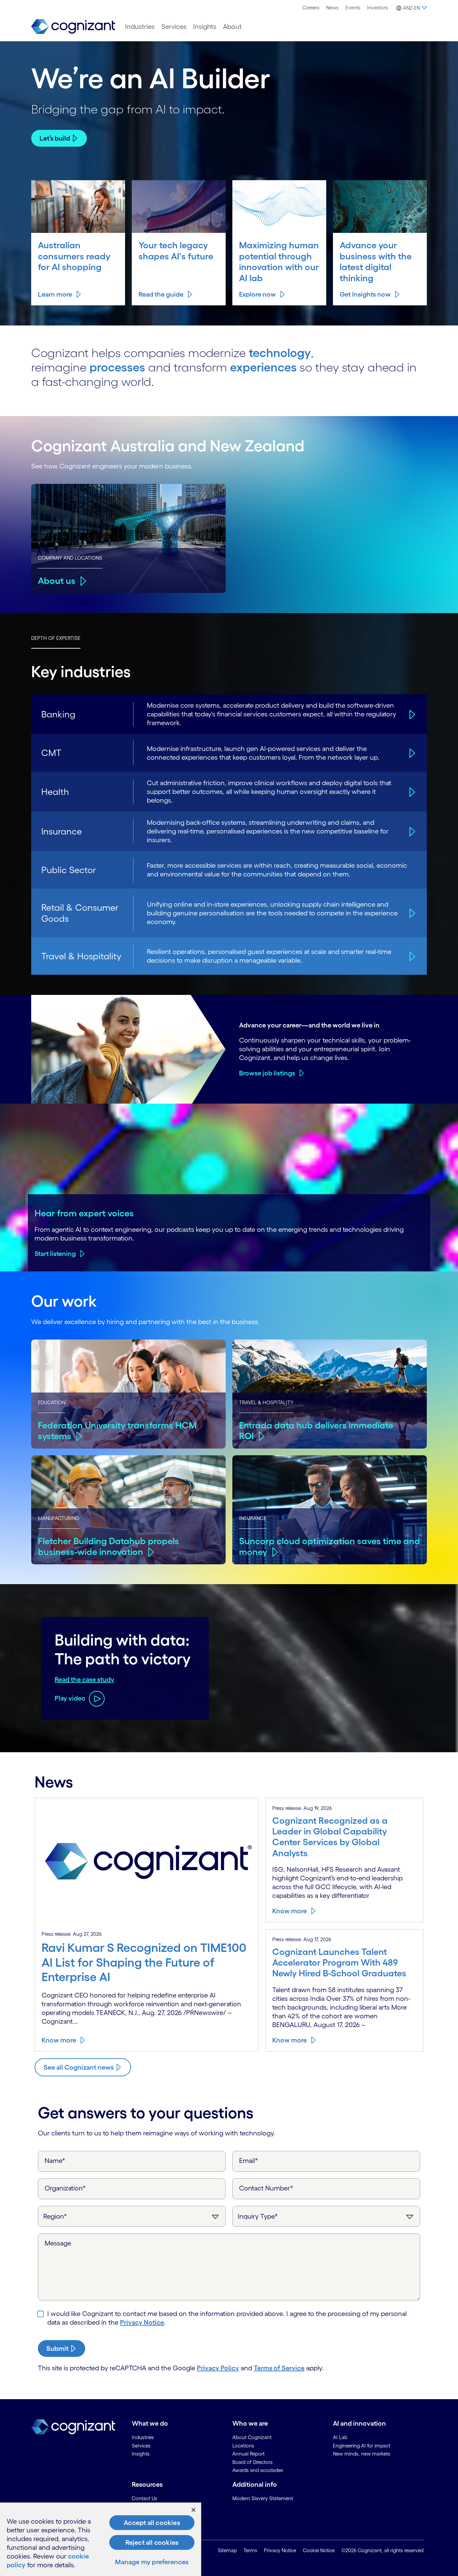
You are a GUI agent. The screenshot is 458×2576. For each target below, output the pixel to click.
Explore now (257, 294)
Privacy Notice (142, 2322)
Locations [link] (243, 2446)
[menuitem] (311, 8)
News (332, 8)
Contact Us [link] (145, 2498)
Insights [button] (205, 27)
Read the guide (161, 294)
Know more (59, 2040)
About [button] (232, 27)
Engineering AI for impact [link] (362, 2446)
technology (280, 353)
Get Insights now (365, 294)
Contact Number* (266, 2188)
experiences (263, 367)
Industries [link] (143, 2437)
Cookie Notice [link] (319, 2550)
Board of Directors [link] (252, 2462)
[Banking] (411, 714)
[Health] (411, 792)
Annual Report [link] (248, 2454)
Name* (55, 2161)
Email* (249, 2161)
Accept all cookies (152, 2523)
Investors (378, 8)
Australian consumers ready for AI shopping (74, 256)
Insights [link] (141, 2454)
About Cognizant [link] (252, 2437)
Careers (311, 8)
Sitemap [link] (227, 2550)
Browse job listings (267, 1073)
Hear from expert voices (84, 1213)
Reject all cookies (152, 2542)
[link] (73, 27)
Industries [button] (140, 27)
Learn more (55, 294)
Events (353, 8)
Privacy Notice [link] (280, 2550)
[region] (101, 2539)
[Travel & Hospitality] (411, 956)
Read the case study (84, 1679)
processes (117, 367)
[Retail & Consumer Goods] (411, 913)
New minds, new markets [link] (362, 2454)
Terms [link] (250, 2550)
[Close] (193, 2510)
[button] (411, 8)
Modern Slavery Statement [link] (263, 2498)
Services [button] (174, 27)
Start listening (55, 1254)
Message (58, 2243)
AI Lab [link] (340, 2437)
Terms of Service (279, 2368)
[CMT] (411, 753)
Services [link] (141, 2446)
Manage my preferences (152, 2562)
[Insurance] (411, 831)
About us (57, 580)
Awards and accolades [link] (258, 2470)
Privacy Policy (218, 2368)
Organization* (65, 2188)
